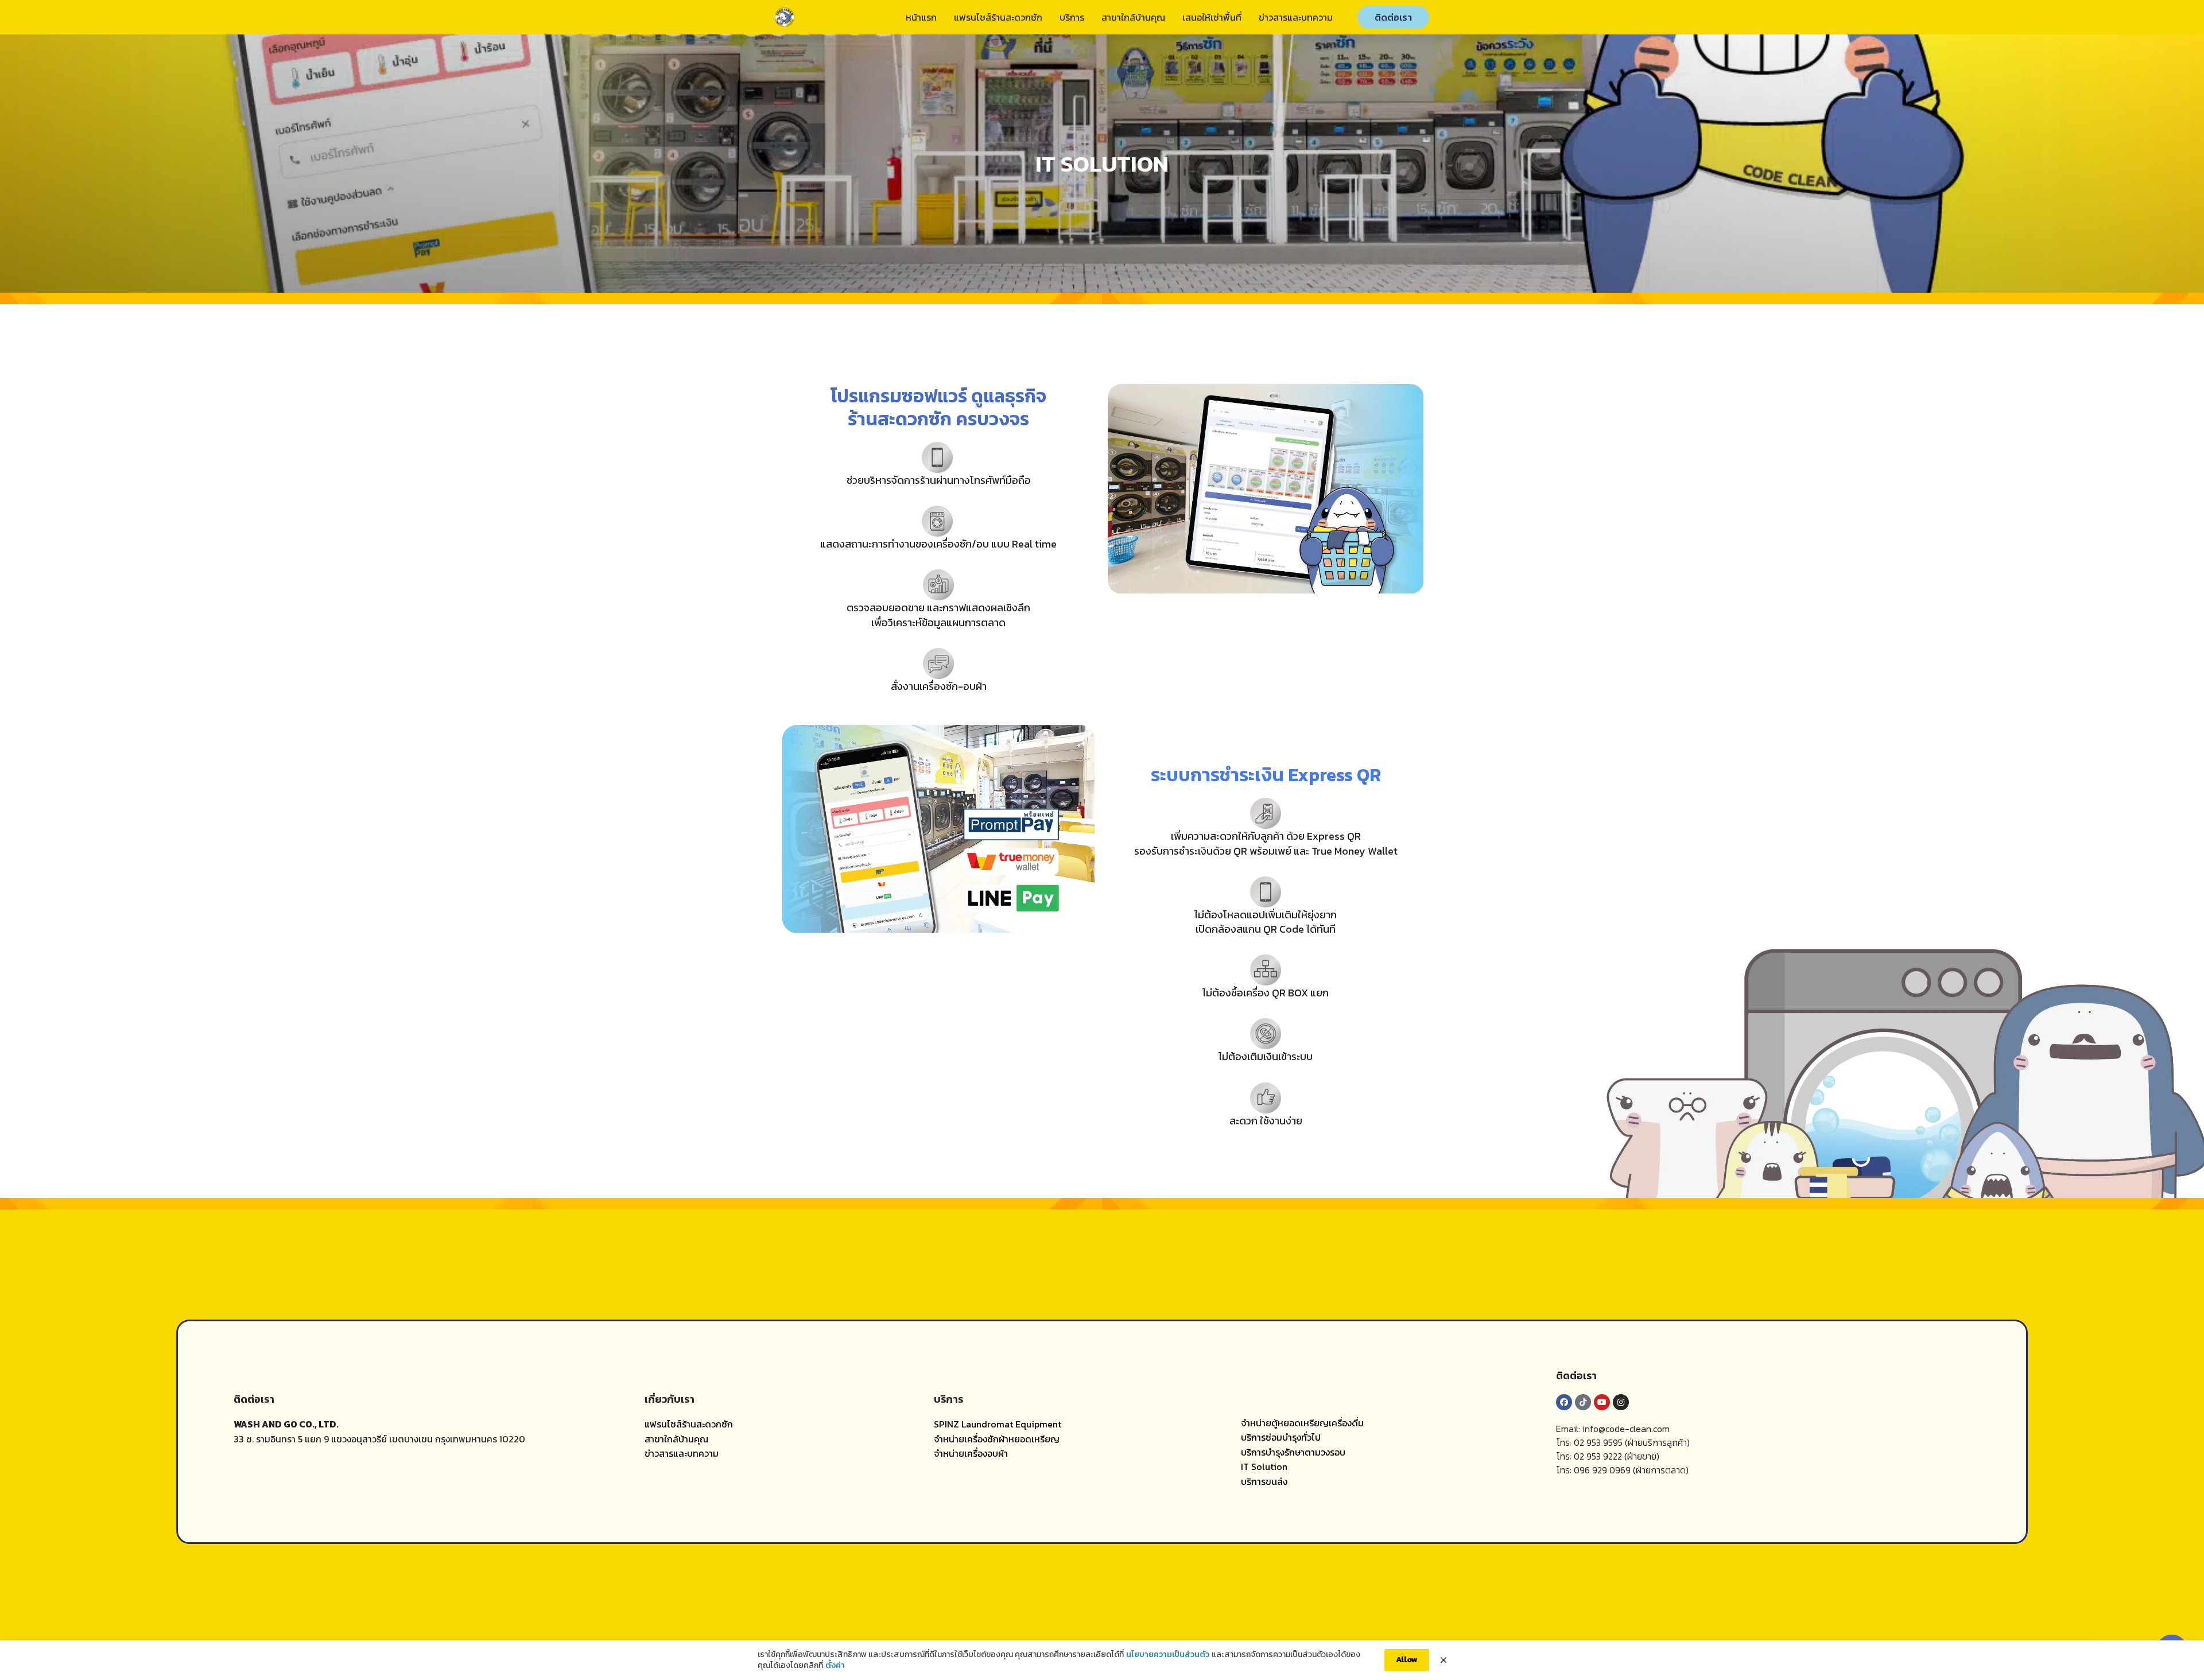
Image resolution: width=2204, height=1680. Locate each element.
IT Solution (1264, 1466)
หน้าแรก (921, 17)
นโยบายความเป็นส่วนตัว (1168, 1655)
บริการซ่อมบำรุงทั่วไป (1281, 1437)
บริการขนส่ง (1264, 1481)
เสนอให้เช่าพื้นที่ (1212, 17)
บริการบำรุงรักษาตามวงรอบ (1293, 1452)
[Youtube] (1602, 1402)
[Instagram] (1621, 1402)
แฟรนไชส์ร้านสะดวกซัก (998, 17)
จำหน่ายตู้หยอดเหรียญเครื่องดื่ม (1302, 1423)
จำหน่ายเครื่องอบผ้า (971, 1453)
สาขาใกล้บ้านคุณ (1133, 17)
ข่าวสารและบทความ (1296, 17)
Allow (1407, 1660)
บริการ (1072, 17)
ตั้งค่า (835, 1666)
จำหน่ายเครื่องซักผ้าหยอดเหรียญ (997, 1439)
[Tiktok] (1583, 1402)
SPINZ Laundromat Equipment (998, 1424)
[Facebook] (1564, 1402)
